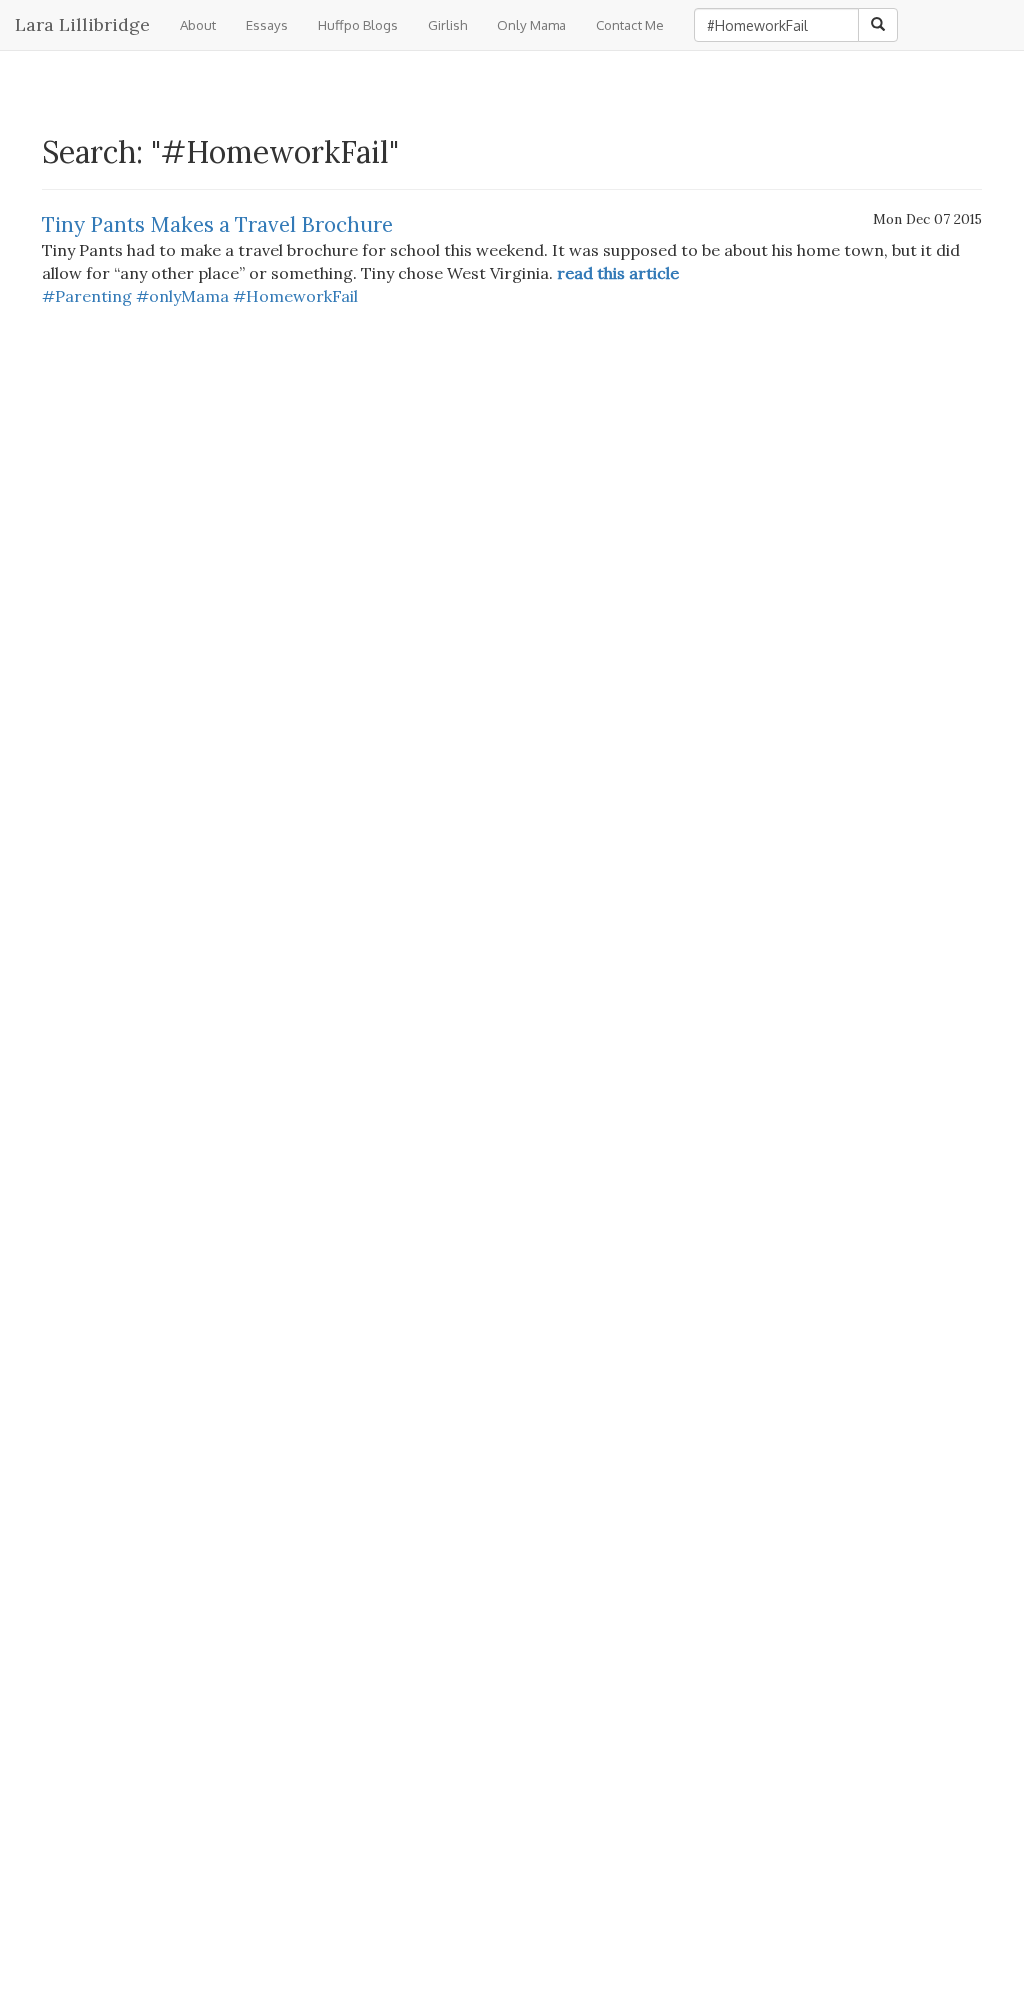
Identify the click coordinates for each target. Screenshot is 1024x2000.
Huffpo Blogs (358, 24)
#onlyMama (182, 296)
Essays (267, 24)
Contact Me (630, 24)
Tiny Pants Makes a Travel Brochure (217, 224)
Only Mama (531, 24)
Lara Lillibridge (82, 24)
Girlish (447, 24)
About (198, 24)
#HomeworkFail (295, 296)
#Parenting (87, 296)
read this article (618, 273)
